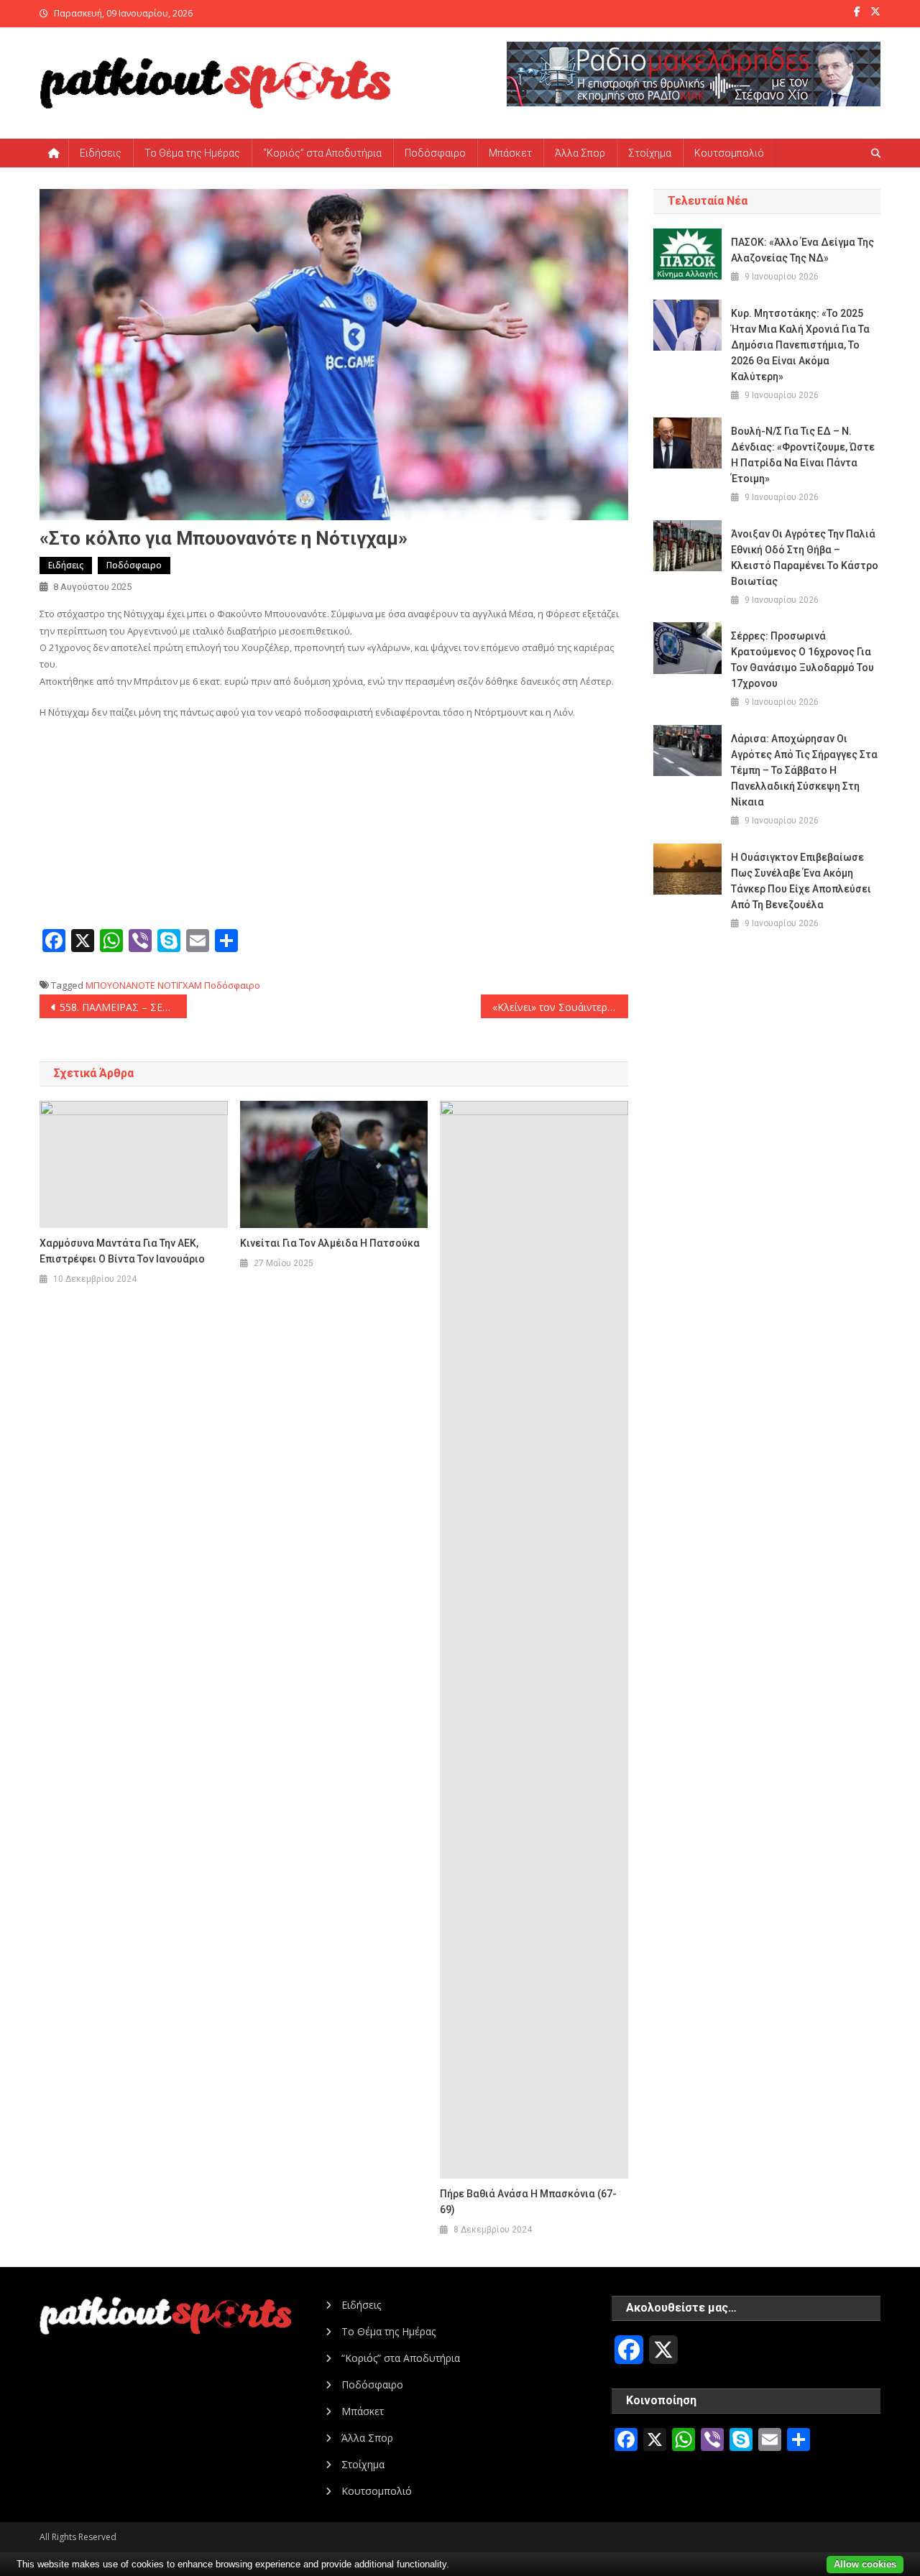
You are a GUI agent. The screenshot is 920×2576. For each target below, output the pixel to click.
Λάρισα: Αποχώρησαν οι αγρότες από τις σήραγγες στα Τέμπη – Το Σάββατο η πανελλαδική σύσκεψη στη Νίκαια (804, 770)
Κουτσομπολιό (729, 153)
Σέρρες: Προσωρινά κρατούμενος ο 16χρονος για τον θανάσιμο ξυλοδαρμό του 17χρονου (802, 660)
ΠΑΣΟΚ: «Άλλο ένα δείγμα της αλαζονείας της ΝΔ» (802, 250)
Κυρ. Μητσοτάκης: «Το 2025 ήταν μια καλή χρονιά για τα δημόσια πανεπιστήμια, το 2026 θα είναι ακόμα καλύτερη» (800, 345)
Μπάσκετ (510, 153)
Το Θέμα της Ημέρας (192, 153)
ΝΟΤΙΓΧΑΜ (180, 985)
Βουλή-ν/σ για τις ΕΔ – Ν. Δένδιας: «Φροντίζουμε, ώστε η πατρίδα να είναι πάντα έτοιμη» (803, 455)
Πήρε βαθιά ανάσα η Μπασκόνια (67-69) (528, 2202)
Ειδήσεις (101, 153)
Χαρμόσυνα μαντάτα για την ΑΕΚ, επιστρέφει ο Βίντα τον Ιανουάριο (122, 1251)
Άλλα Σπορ (580, 153)
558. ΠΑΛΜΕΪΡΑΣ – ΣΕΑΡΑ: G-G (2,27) (123, 1007)
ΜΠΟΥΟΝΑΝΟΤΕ (120, 985)
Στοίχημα (650, 153)
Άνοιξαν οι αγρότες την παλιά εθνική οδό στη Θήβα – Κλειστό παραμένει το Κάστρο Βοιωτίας (805, 558)
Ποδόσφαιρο (435, 153)
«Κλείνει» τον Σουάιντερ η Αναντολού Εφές (560, 1007)
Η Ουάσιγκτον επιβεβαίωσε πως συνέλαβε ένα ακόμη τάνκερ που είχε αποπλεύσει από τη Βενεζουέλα (801, 881)
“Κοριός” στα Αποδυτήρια (322, 153)
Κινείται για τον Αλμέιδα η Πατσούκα (330, 1243)
